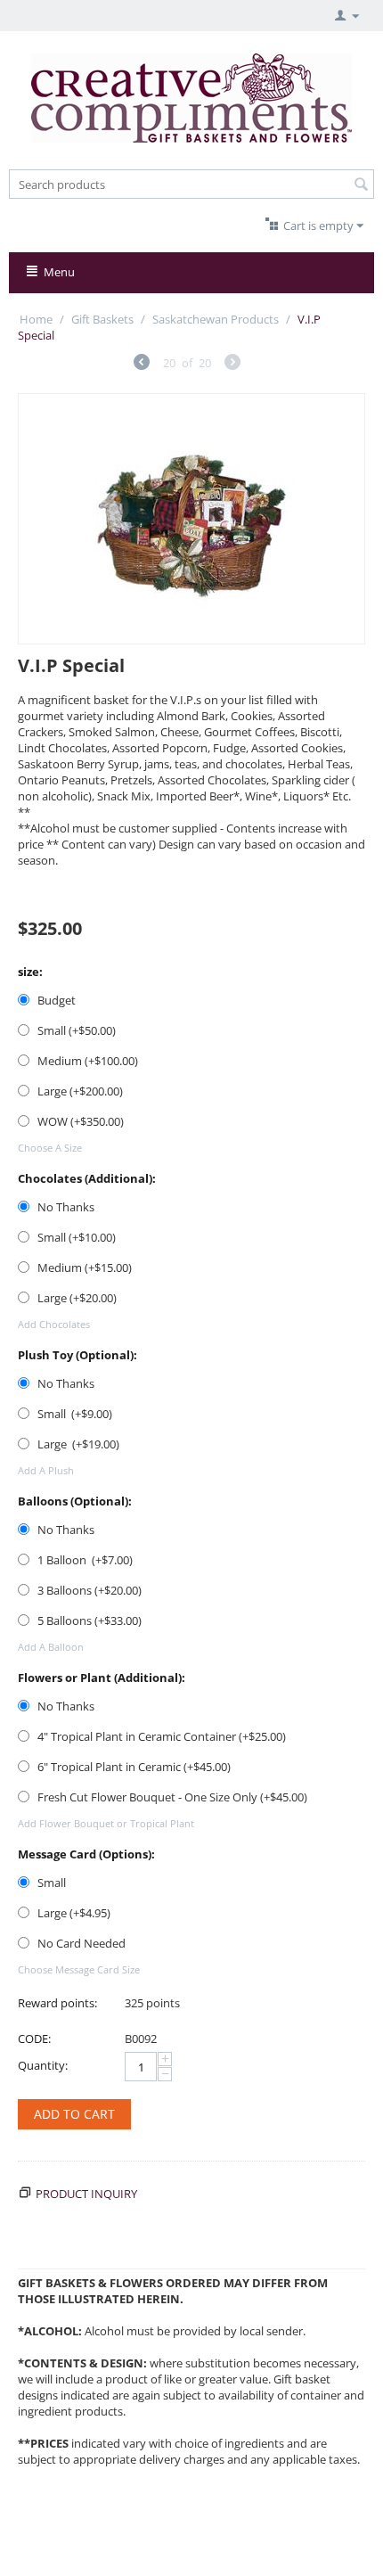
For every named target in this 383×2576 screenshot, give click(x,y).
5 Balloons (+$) (88, 1620)
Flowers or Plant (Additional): (102, 1678)
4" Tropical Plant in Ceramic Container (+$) (160, 1736)
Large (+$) (79, 1091)
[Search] (361, 185)
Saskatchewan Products (216, 319)
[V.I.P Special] (191, 519)
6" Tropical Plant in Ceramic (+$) (133, 1767)
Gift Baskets (102, 319)
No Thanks (66, 1207)
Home (36, 319)
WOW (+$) (79, 1121)
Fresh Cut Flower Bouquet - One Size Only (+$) (171, 1797)
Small (52, 1883)
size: (30, 972)
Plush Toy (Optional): (77, 1355)
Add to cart (74, 2114)
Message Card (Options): (86, 1854)
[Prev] (142, 364)
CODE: (34, 2039)
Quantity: (43, 2065)
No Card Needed (81, 1943)
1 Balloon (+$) (84, 1560)
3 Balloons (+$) (88, 1590)
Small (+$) (75, 1030)
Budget (57, 1000)
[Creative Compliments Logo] (191, 96)
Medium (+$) (86, 1061)
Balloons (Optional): (75, 1501)
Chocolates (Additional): (87, 1178)
